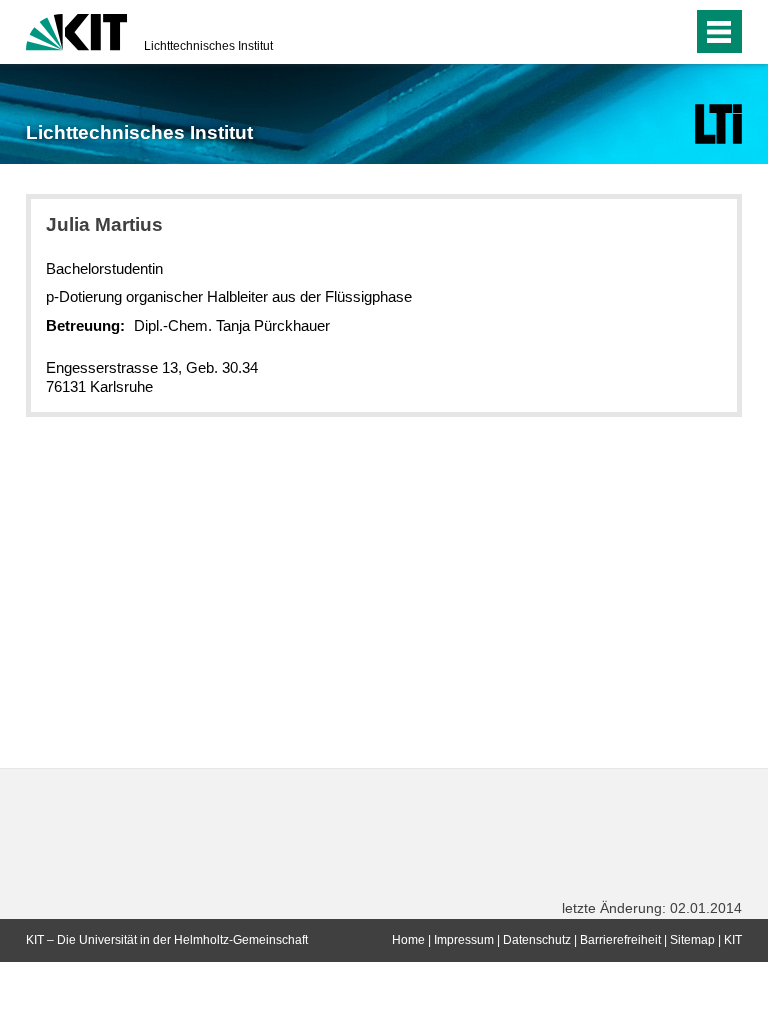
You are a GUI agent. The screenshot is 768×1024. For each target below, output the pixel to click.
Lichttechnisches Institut (208, 46)
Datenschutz (537, 940)
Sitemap (692, 940)
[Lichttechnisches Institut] (718, 124)
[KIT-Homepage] (76, 30)
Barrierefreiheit (620, 940)
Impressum (464, 940)
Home (408, 940)
